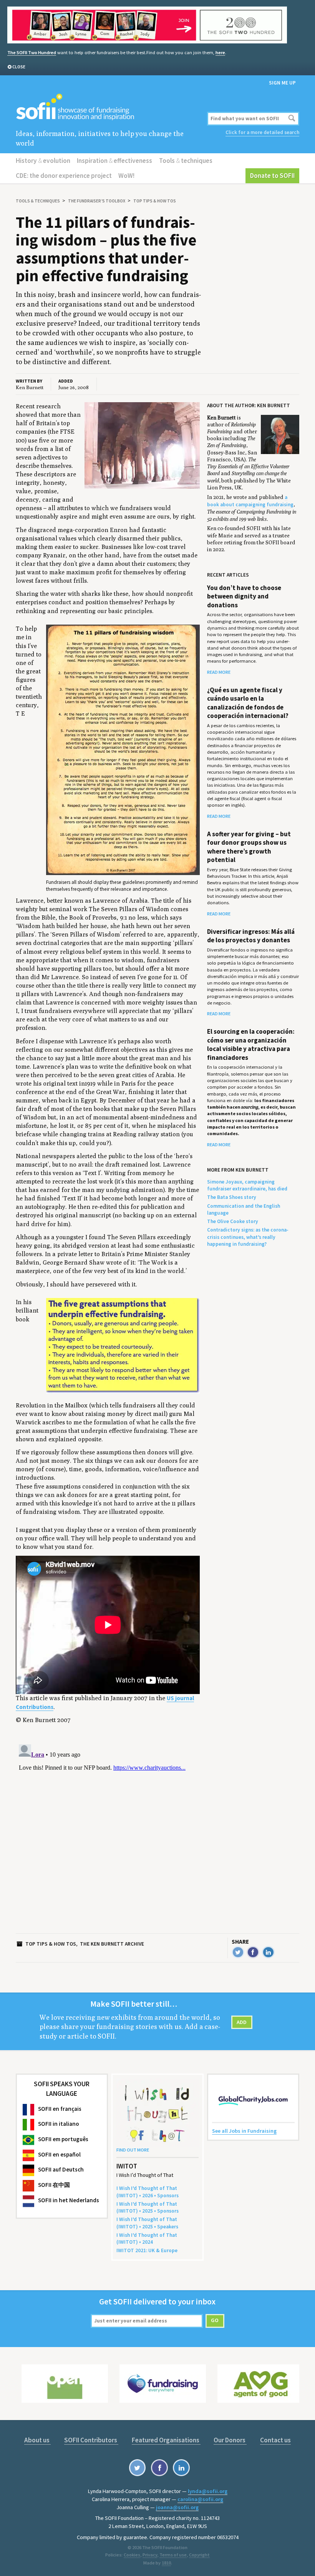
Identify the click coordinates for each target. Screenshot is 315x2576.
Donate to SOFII (272, 176)
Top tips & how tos (155, 201)
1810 (166, 2563)
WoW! (126, 176)
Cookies (132, 2555)
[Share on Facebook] (253, 1952)
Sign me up (282, 83)
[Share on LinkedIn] (268, 1952)
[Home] (110, 107)
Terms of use (173, 2555)
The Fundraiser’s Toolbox (97, 201)
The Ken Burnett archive (112, 1944)
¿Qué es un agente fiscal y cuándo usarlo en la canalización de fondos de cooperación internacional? (248, 703)
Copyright (199, 2555)
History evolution (43, 161)
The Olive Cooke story (233, 1221)
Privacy (150, 2555)
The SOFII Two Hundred (32, 52)
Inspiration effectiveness (114, 161)
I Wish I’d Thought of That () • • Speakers (147, 2223)
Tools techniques (186, 161)
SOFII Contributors (91, 2440)
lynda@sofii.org (208, 2491)
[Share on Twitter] (238, 1952)
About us (37, 2440)
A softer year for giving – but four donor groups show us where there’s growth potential (249, 847)
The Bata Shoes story (232, 1197)
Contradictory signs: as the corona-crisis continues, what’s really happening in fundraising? (248, 1237)
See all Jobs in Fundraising (244, 2131)
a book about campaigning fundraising (250, 501)
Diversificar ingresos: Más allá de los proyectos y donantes (251, 936)
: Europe (147, 2250)
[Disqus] (110, 1837)
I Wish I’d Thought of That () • (147, 2239)
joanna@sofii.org (177, 2507)
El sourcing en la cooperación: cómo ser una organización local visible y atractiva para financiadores (251, 1044)
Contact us (275, 2440)
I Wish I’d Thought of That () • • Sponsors (148, 2192)
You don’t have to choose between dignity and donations (244, 596)
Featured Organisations (166, 2440)
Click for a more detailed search (262, 132)
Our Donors (230, 2440)
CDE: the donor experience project (64, 176)
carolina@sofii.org (200, 2499)
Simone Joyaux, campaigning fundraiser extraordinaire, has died (247, 1185)
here (220, 52)
